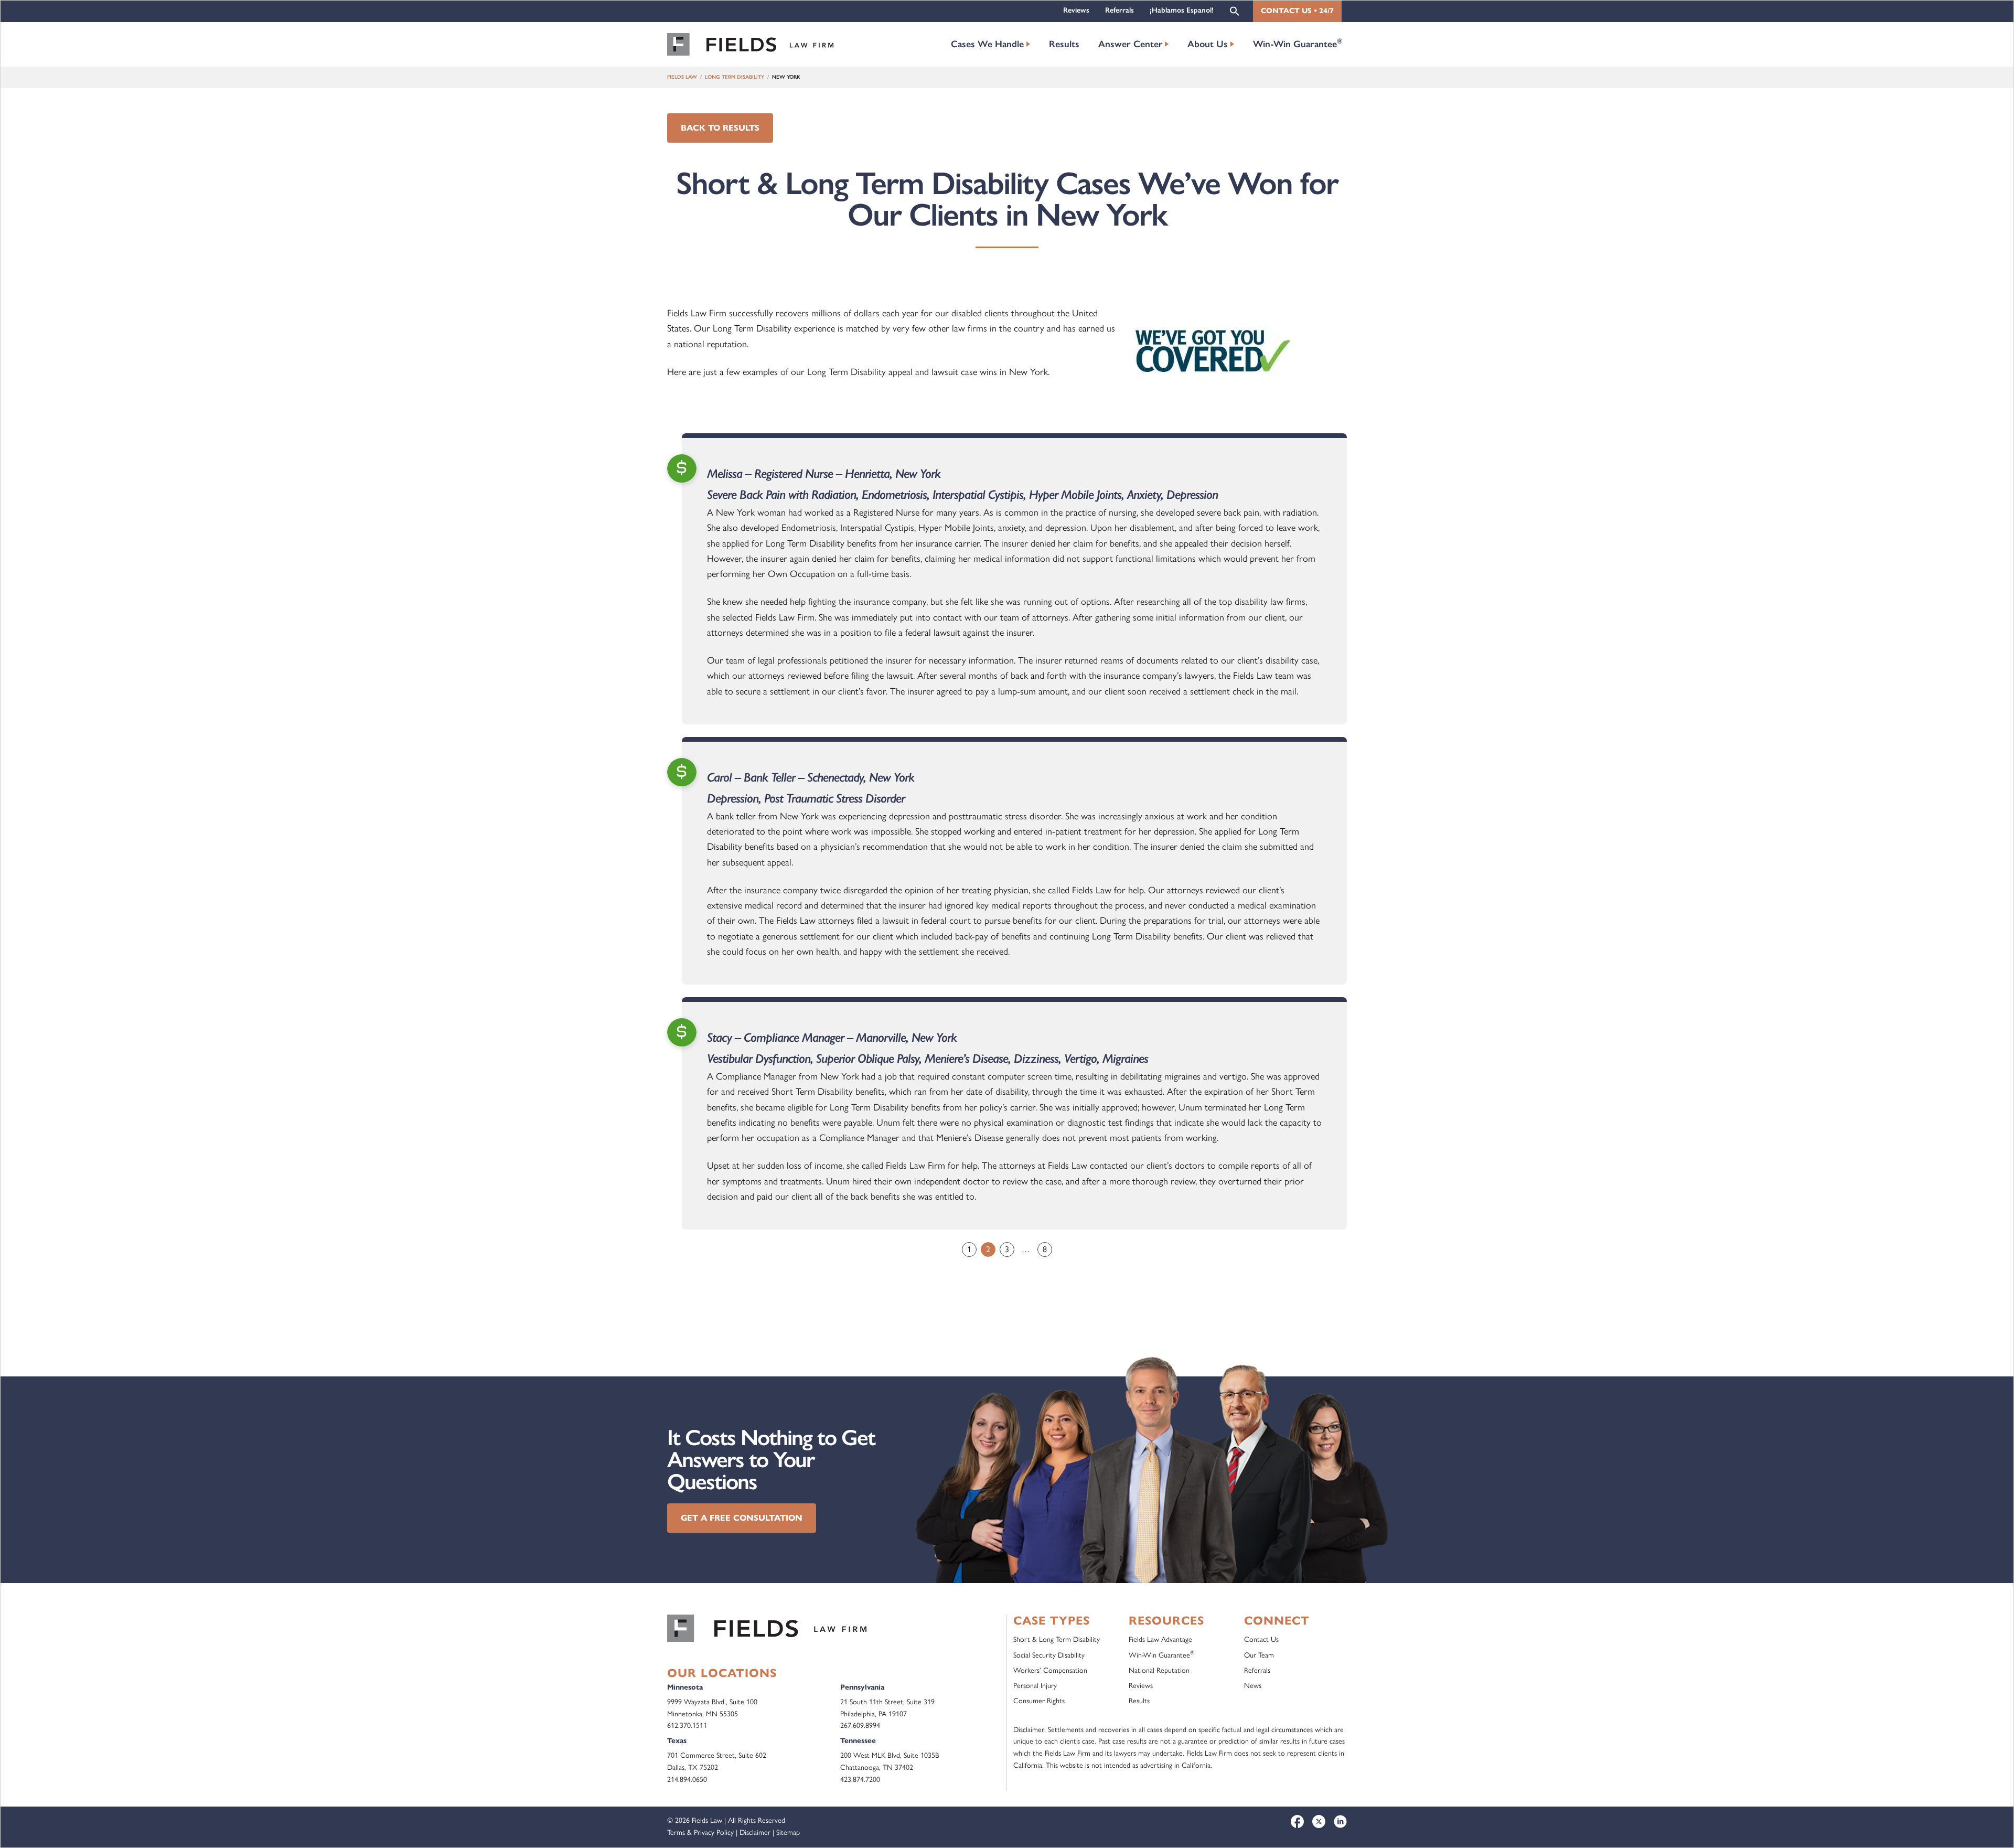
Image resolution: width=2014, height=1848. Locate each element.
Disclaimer (755, 1833)
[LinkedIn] (1340, 1822)
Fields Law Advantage (1160, 1639)
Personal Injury (1035, 1686)
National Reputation (1159, 1670)
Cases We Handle (987, 44)
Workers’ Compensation (1050, 1670)
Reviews (1076, 10)
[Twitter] (1319, 1822)
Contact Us (1261, 1639)
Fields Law (682, 77)
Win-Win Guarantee (1298, 43)
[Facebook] (1297, 1822)
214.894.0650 (687, 1780)
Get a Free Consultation (742, 1518)
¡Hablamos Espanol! (1182, 10)
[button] (1235, 10)
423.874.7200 (860, 1780)
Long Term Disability (735, 77)
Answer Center (1131, 44)
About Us (1208, 44)
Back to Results (720, 128)
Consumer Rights (1039, 1701)
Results (1064, 44)
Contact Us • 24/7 (1297, 11)
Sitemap (788, 1833)
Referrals (1120, 10)
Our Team (1259, 1655)
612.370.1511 (687, 1726)
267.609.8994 (860, 1726)
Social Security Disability (1049, 1655)
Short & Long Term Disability (1057, 1639)
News (1253, 1686)
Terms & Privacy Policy (700, 1833)
